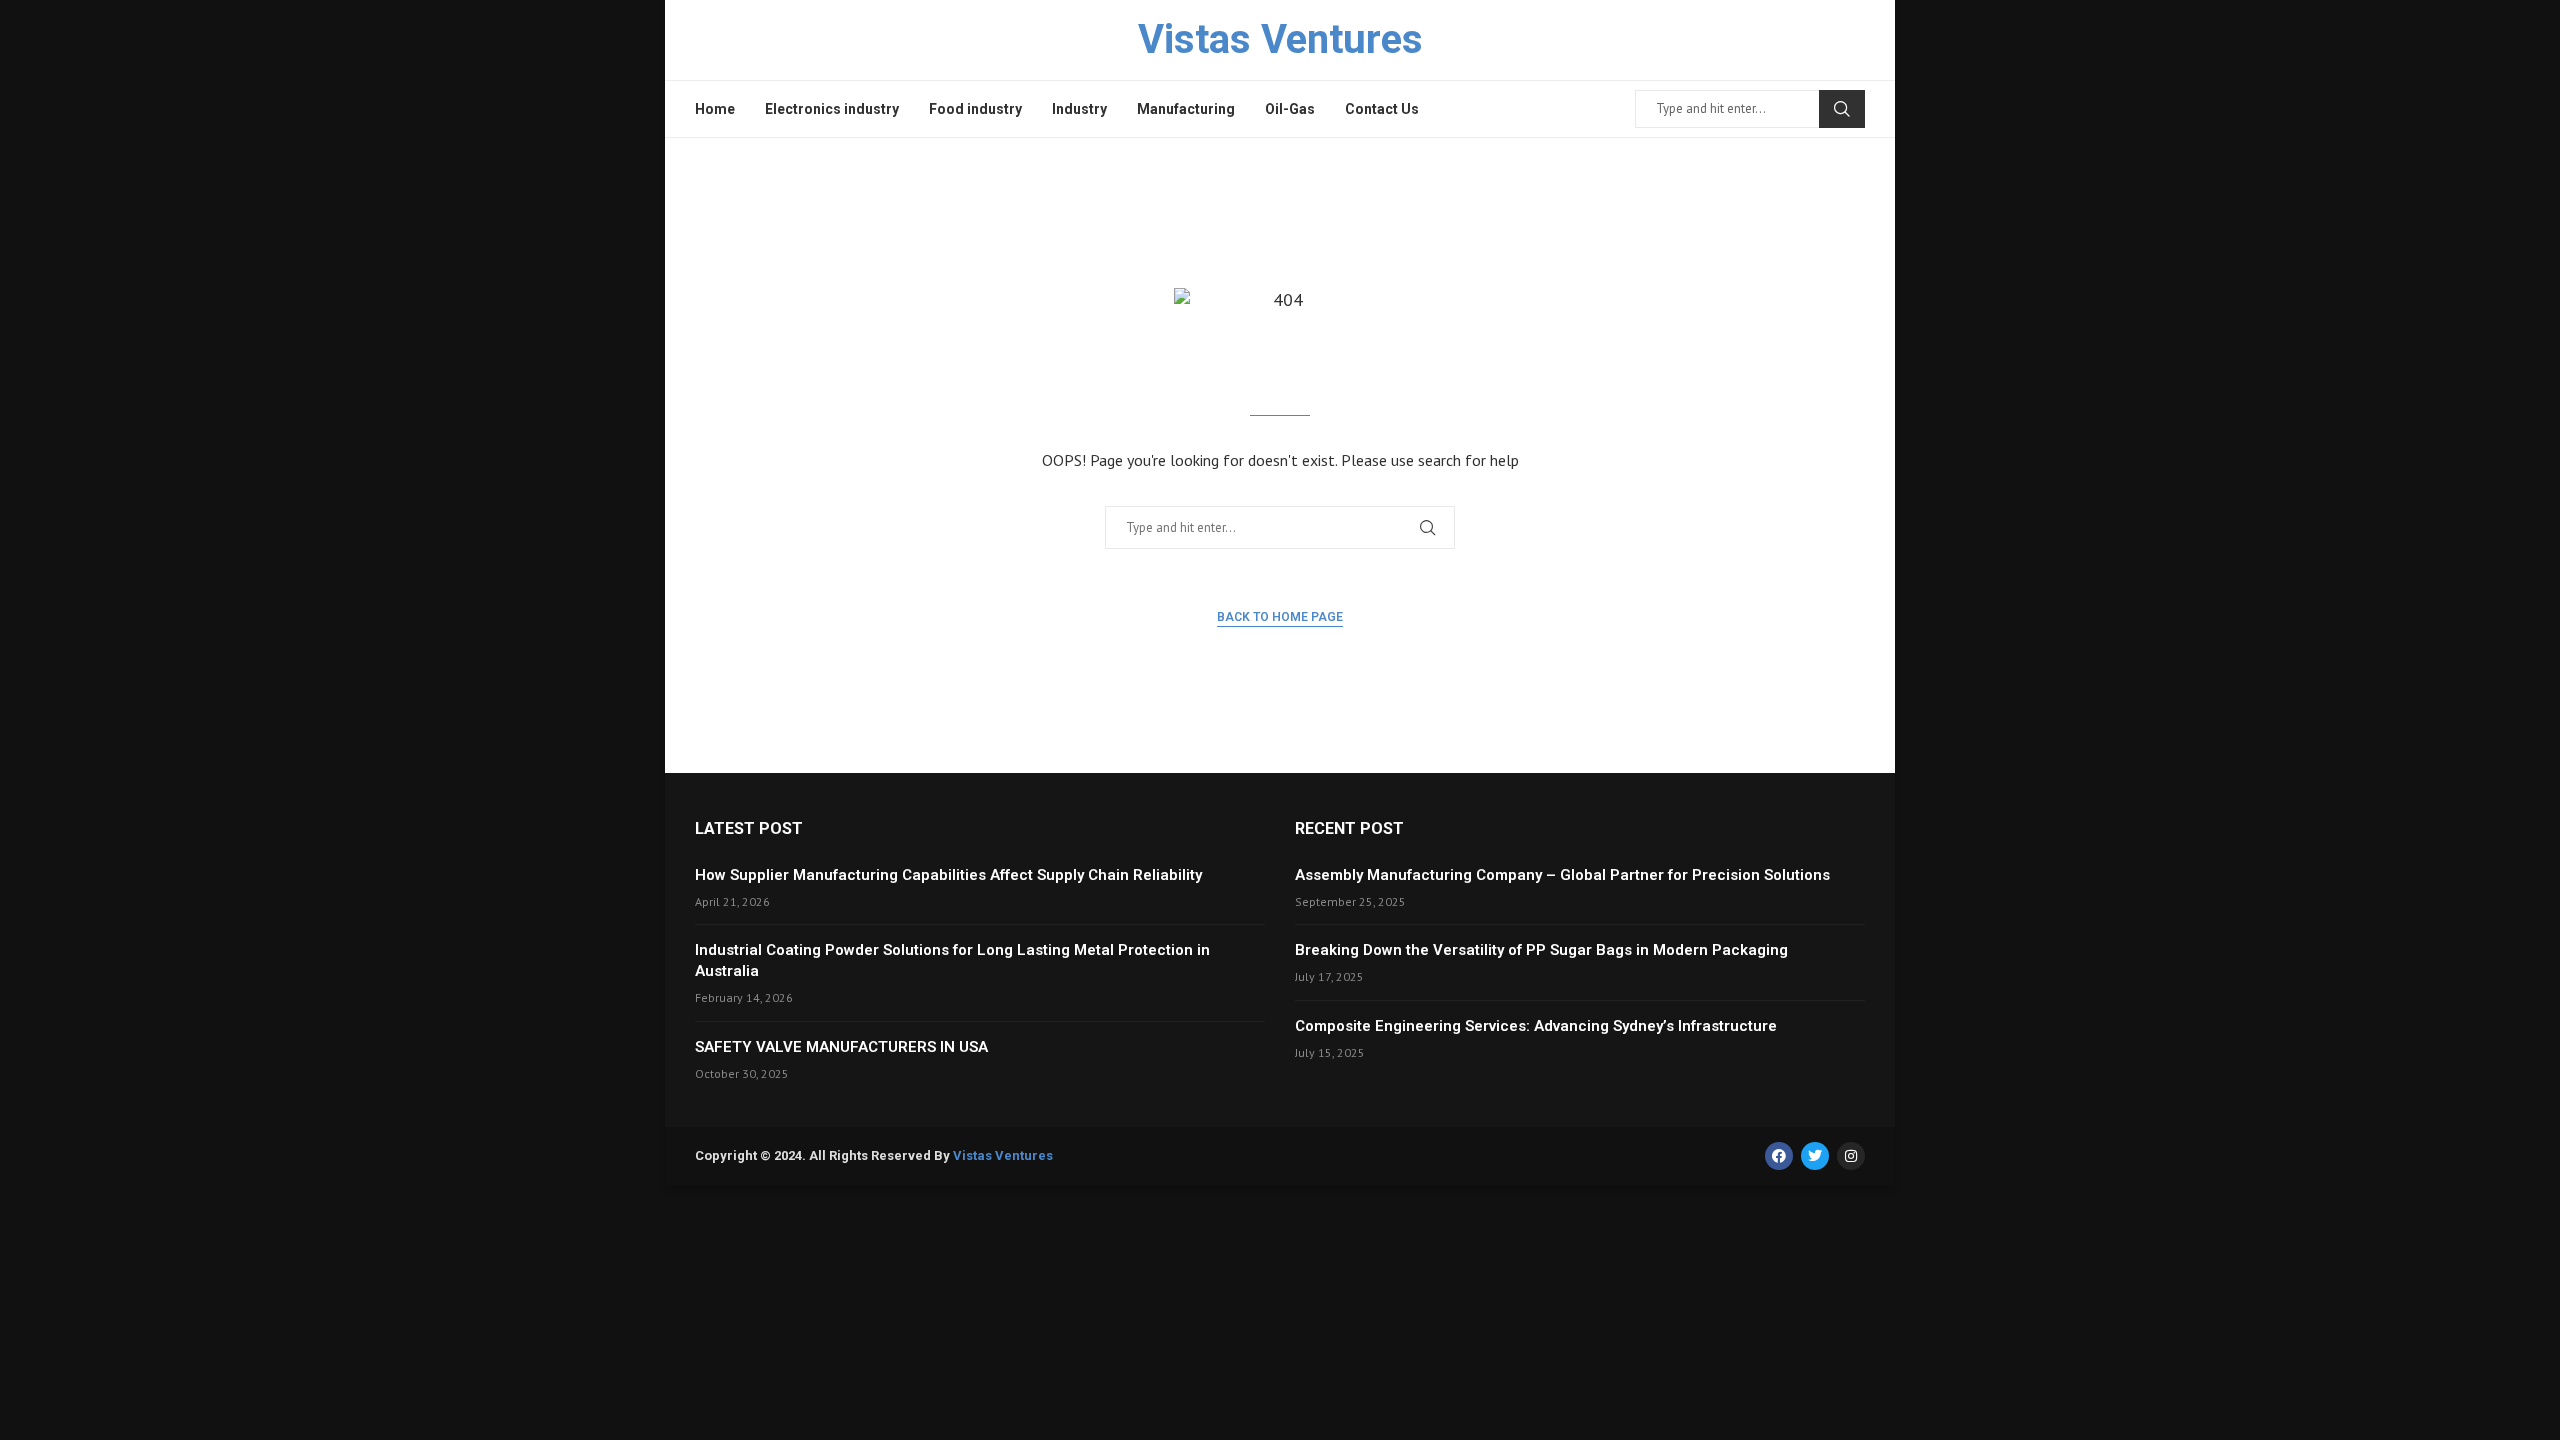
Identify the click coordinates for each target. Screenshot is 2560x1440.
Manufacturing (1186, 109)
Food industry (975, 109)
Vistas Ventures (1003, 1155)
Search (1842, 109)
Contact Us (1382, 109)
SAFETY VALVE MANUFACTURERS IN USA (841, 1047)
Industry (1079, 109)
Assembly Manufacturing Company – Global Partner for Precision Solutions (1562, 875)
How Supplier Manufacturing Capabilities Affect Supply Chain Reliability (948, 875)
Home (715, 109)
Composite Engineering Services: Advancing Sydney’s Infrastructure (1536, 1026)
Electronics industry (832, 109)
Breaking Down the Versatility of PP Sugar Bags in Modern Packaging (1541, 950)
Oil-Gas (1290, 109)
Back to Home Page (1280, 617)
